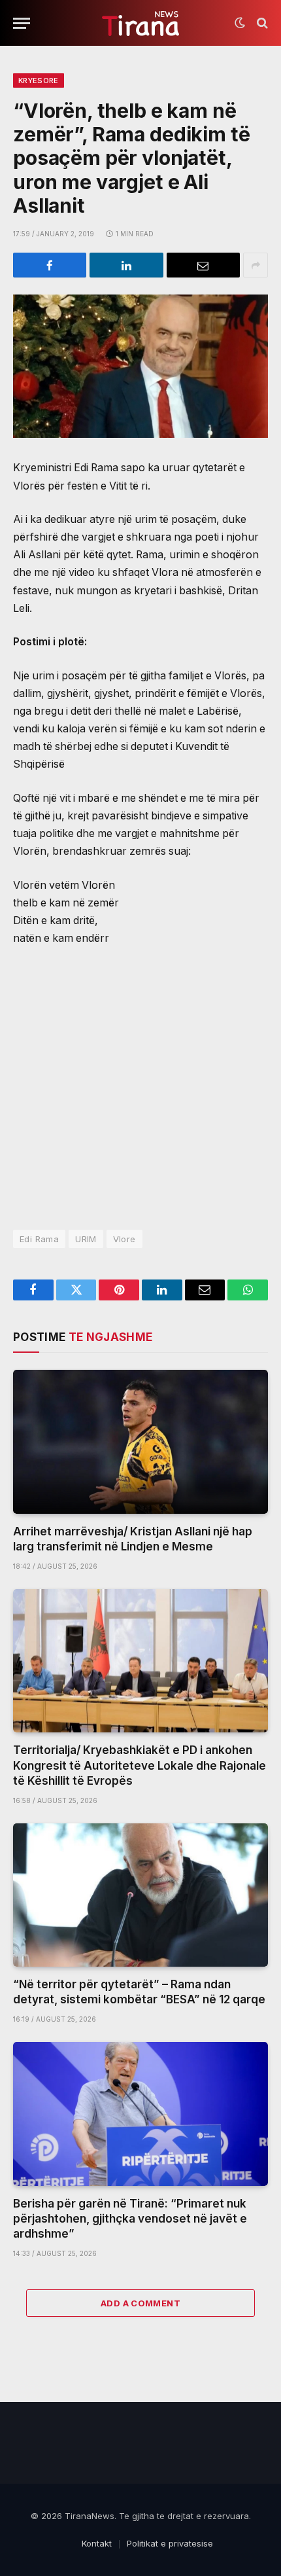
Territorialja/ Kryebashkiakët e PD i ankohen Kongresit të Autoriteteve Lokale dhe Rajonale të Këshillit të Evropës (140, 1765)
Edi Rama (39, 1239)
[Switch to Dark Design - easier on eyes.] (240, 23)
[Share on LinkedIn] (126, 265)
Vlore (124, 1239)
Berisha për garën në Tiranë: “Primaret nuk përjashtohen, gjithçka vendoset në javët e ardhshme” (130, 2219)
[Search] (261, 23)
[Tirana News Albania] (141, 23)
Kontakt (97, 2543)
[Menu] (22, 23)
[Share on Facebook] (50, 265)
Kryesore (39, 80)
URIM (86, 1239)
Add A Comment (140, 2303)
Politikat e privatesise (170, 2543)
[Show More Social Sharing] (256, 265)
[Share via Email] (203, 265)
